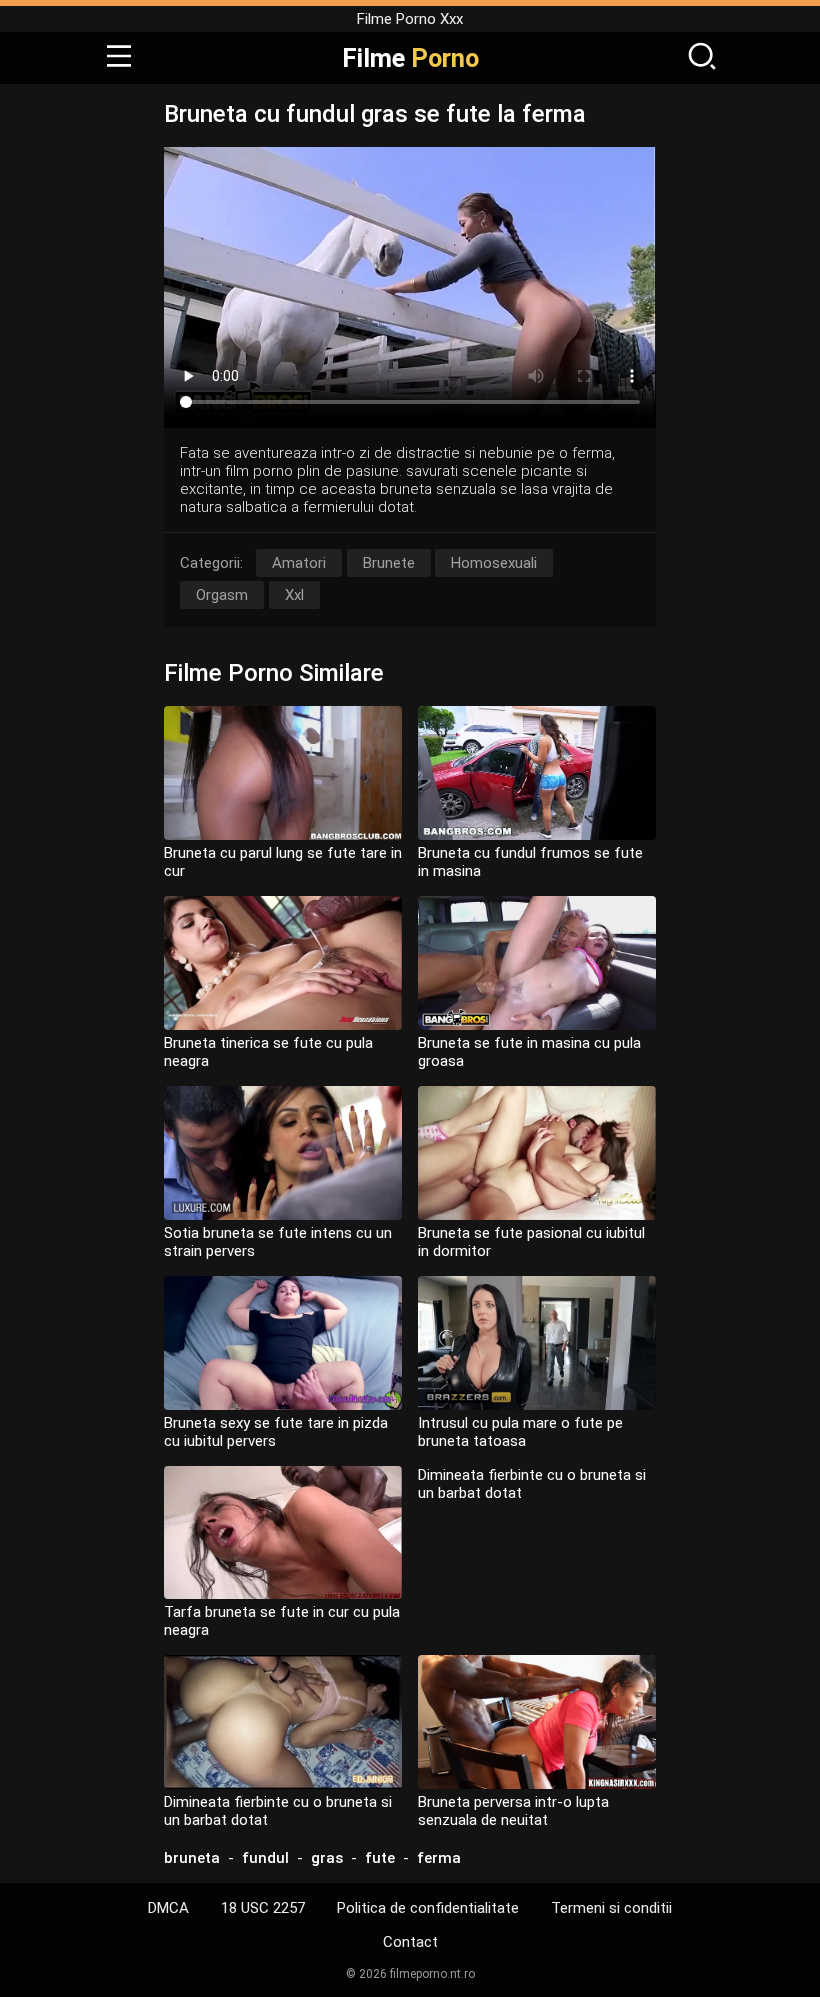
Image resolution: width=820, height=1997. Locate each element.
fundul (265, 1858)
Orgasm (222, 595)
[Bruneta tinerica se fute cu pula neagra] (283, 963)
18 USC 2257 (263, 1908)
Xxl (294, 595)
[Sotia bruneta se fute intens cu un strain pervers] (283, 1153)
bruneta (192, 1858)
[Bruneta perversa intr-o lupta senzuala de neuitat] (537, 1722)
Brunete (389, 563)
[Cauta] (702, 58)
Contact (410, 1942)
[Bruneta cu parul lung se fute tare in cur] (283, 773)
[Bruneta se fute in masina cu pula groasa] (537, 963)
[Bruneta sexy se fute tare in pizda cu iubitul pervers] (283, 1343)
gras (327, 1858)
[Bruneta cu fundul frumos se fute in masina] (537, 773)
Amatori (299, 563)
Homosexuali (494, 563)
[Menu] (119, 58)
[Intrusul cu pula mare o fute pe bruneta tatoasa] (537, 1343)
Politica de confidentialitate (428, 1908)
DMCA (168, 1908)
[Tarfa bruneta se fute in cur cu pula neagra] (283, 1533)
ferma (439, 1858)
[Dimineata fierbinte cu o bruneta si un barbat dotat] (283, 1722)
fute (380, 1858)
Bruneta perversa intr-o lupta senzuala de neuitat (513, 1811)
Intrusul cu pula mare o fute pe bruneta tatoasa (520, 1432)
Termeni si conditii (611, 1908)
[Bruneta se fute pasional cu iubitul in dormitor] (537, 1153)
